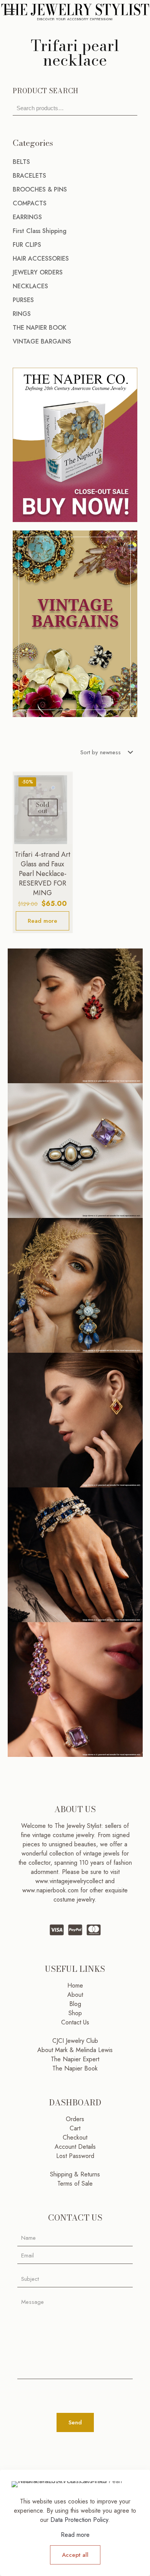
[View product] (64, 780)
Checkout (75, 2137)
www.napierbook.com (50, 1890)
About (75, 1995)
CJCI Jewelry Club (75, 2041)
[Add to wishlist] (64, 791)
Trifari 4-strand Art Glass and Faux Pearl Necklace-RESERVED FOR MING (42, 874)
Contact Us (75, 2022)
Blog (75, 2004)
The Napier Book (75, 2068)
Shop (75, 2013)
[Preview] (64, 803)
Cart (75, 2128)
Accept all (75, 2555)
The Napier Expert (75, 2059)
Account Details (75, 2147)
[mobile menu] (10, 12)
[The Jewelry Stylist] (75, 12)
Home (75, 1985)
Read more (42, 921)
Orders (75, 2119)
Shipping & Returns (75, 2174)
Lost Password (75, 2156)
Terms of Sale (75, 2184)
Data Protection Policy (79, 2520)
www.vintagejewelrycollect (70, 1881)
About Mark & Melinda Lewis (75, 2050)
